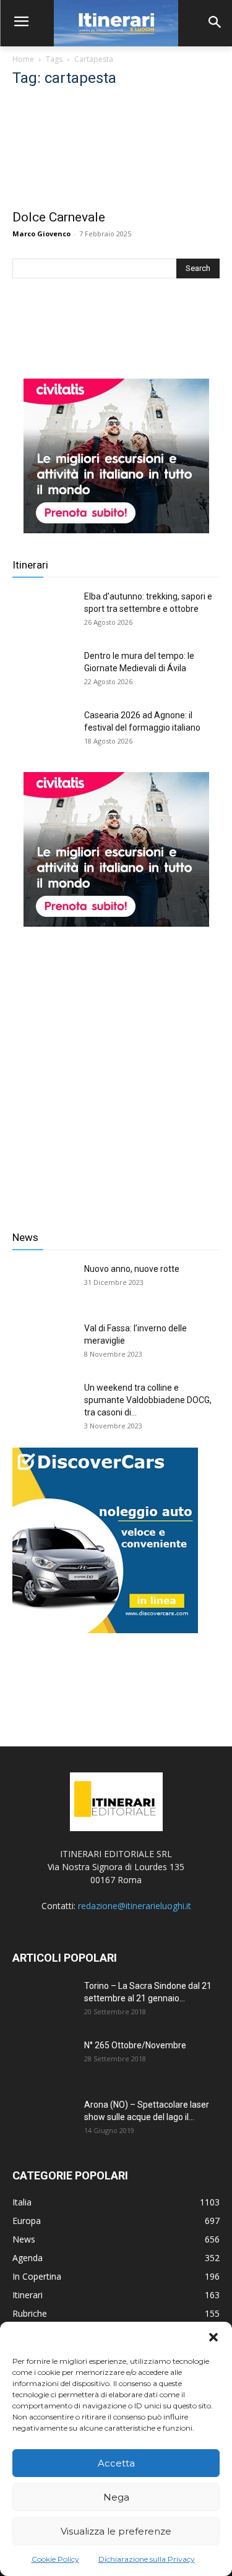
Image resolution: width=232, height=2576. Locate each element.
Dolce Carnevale (59, 217)
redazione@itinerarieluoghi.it (135, 1906)
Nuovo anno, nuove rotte (132, 1269)
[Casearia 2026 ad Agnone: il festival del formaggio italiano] (43, 731)
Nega (116, 2497)
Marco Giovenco (41, 234)
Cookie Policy (55, 2559)
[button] (213, 2337)
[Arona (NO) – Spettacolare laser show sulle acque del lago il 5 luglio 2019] (43, 2120)
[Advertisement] (116, 1069)
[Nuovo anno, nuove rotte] (43, 1284)
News (25, 1237)
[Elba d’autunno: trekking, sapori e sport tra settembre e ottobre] (43, 612)
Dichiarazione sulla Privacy (147, 2559)
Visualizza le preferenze (116, 2531)
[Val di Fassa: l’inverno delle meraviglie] (43, 1344)
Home (23, 59)
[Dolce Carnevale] (116, 151)
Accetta (116, 2463)
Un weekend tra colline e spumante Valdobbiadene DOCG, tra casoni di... (148, 1400)
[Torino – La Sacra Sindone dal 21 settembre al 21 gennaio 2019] (43, 2001)
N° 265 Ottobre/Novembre (135, 2045)
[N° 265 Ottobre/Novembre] (43, 2061)
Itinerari (30, 565)
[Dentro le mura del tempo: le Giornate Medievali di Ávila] (43, 671)
